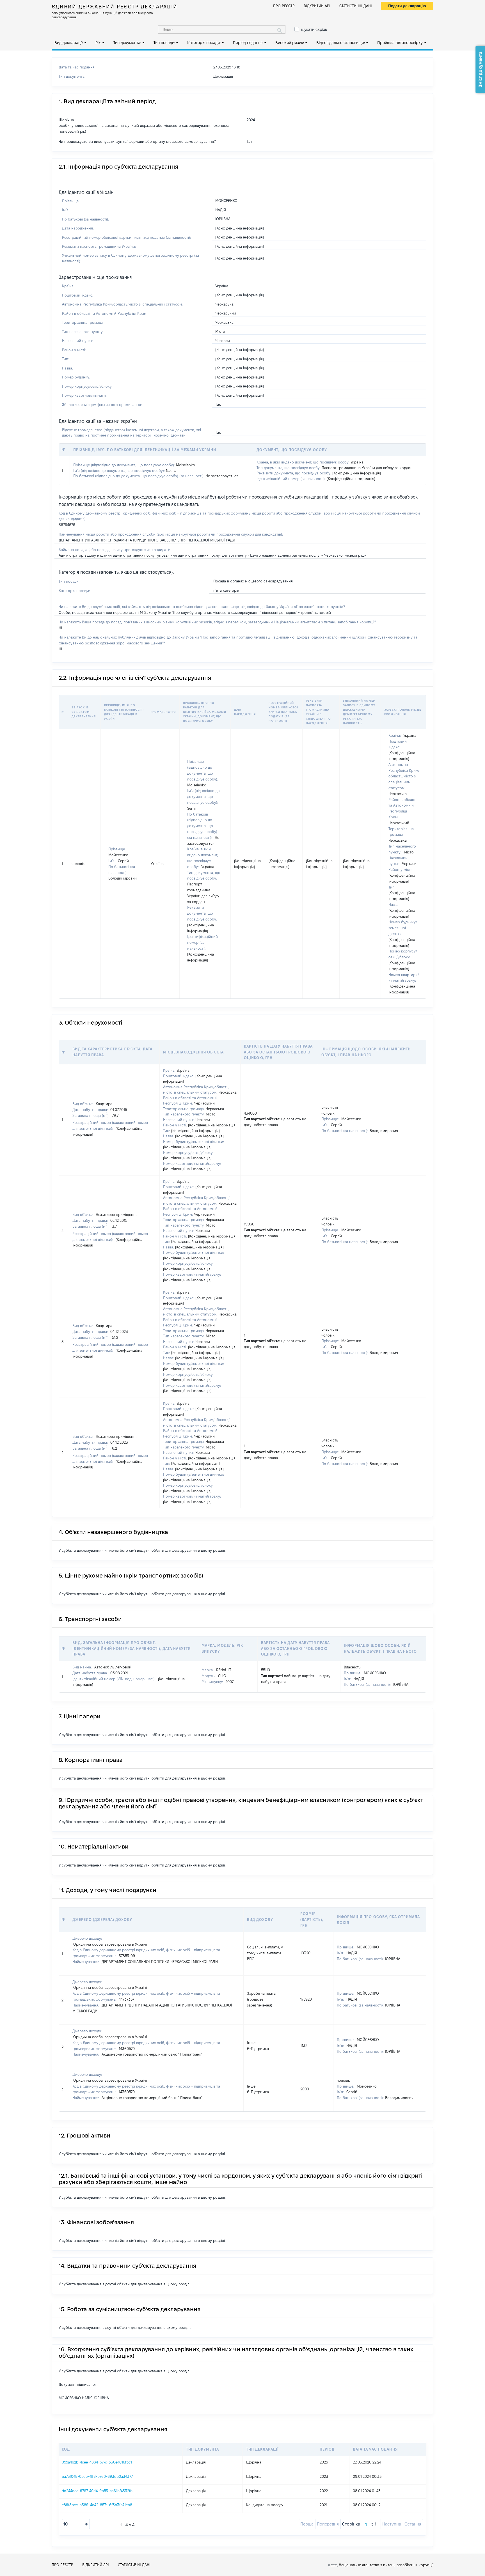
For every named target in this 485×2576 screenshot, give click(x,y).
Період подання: (248, 43)
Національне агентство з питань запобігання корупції (386, 2565)
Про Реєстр (284, 6)
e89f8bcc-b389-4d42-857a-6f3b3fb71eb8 (97, 2505)
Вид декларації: (69, 43)
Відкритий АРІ (317, 6)
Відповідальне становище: (341, 43)
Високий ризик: (290, 43)
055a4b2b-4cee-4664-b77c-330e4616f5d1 (97, 2462)
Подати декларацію (407, 6)
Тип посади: (164, 43)
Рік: (98, 43)
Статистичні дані (356, 6)
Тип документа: (127, 43)
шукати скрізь (314, 29)
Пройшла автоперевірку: (400, 43)
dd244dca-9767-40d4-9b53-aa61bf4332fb (97, 2491)
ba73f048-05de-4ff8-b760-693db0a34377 (97, 2476)
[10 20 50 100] (76, 2524)
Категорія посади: (204, 43)
